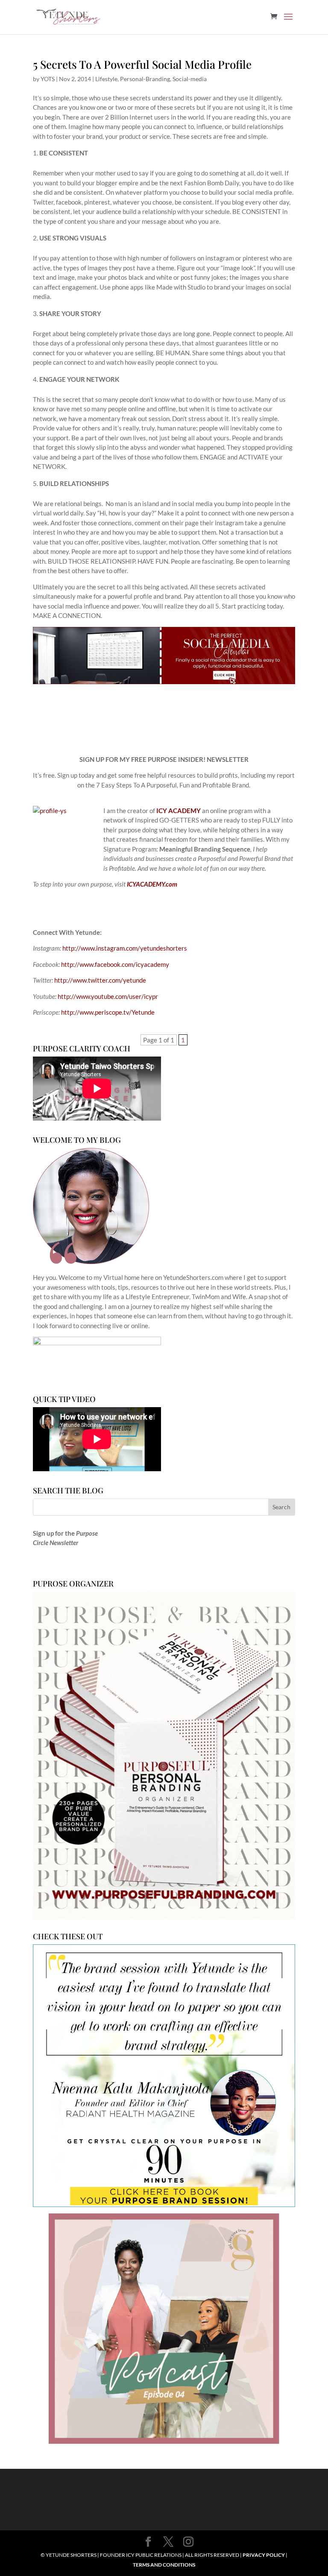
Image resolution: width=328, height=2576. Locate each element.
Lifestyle (106, 79)
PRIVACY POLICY (264, 2555)
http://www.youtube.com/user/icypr (108, 996)
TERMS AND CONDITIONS (164, 2565)
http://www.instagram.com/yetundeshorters (125, 948)
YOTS (48, 79)
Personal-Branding (145, 79)
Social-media (190, 79)
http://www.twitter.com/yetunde (100, 980)
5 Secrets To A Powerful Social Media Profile (142, 64)
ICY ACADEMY (179, 811)
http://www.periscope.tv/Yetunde (108, 1012)
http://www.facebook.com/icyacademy (115, 964)
